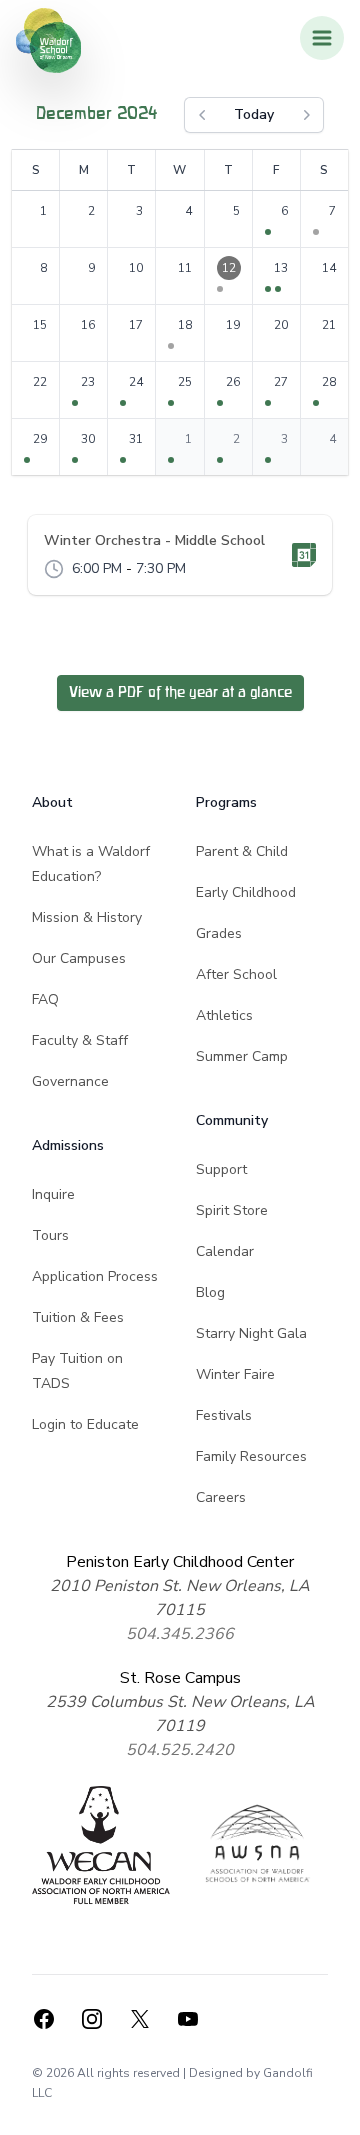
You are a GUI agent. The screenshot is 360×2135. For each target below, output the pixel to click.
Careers (221, 1497)
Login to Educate (85, 1424)
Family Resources (251, 1456)
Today (254, 114)
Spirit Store (232, 1210)
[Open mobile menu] (322, 38)
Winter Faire (235, 1374)
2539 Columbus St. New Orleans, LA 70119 (180, 1714)
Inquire (53, 1194)
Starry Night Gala (251, 1333)
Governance (70, 1081)
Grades (219, 933)
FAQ (45, 999)
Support (221, 1169)
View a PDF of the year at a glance (180, 692)
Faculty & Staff (80, 1040)
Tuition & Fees (78, 1317)
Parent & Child (242, 851)
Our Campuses (79, 958)
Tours (50, 1235)
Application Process (95, 1276)
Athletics (224, 1015)
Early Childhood (246, 892)
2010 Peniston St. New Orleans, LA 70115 (180, 1598)
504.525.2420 (180, 1750)
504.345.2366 (180, 1634)
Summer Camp (242, 1056)
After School (236, 974)
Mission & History (87, 917)
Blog (210, 1292)
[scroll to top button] (332, 2107)
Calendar (225, 1251)
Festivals (224, 1415)
